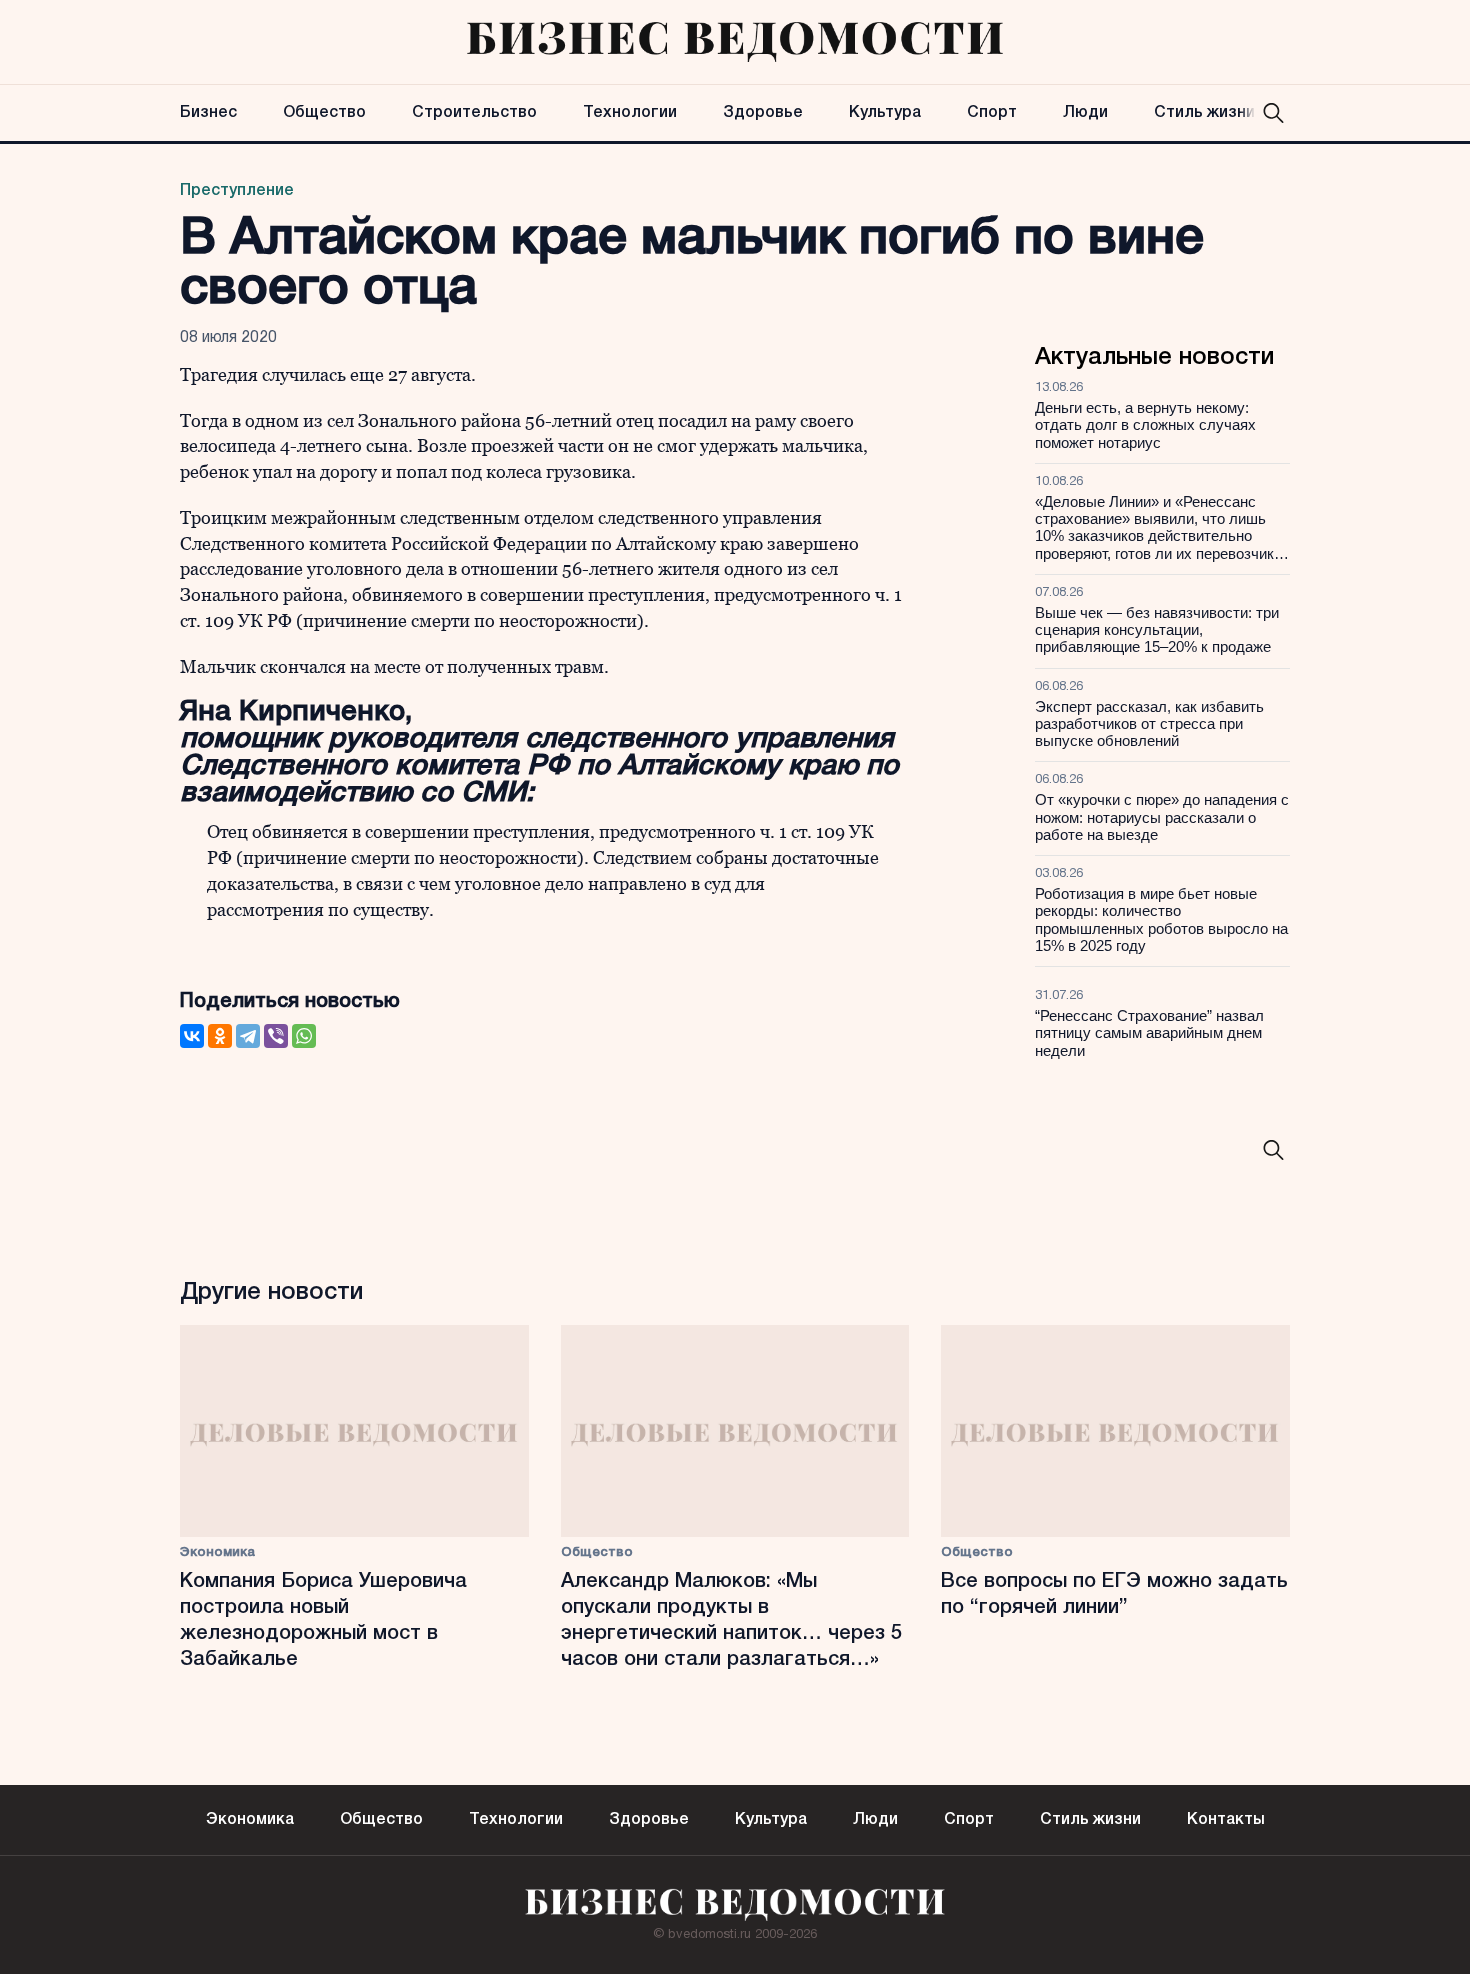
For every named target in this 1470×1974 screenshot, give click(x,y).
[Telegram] (248, 1036)
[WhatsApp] (304, 1036)
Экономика (217, 1552)
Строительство (474, 113)
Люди (1085, 113)
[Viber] (276, 1036)
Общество (324, 113)
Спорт (992, 113)
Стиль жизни (1204, 113)
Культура (885, 113)
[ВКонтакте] (192, 1036)
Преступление (237, 191)
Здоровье (763, 113)
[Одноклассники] (220, 1036)
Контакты (1226, 1820)
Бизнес (208, 113)
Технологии (630, 113)
